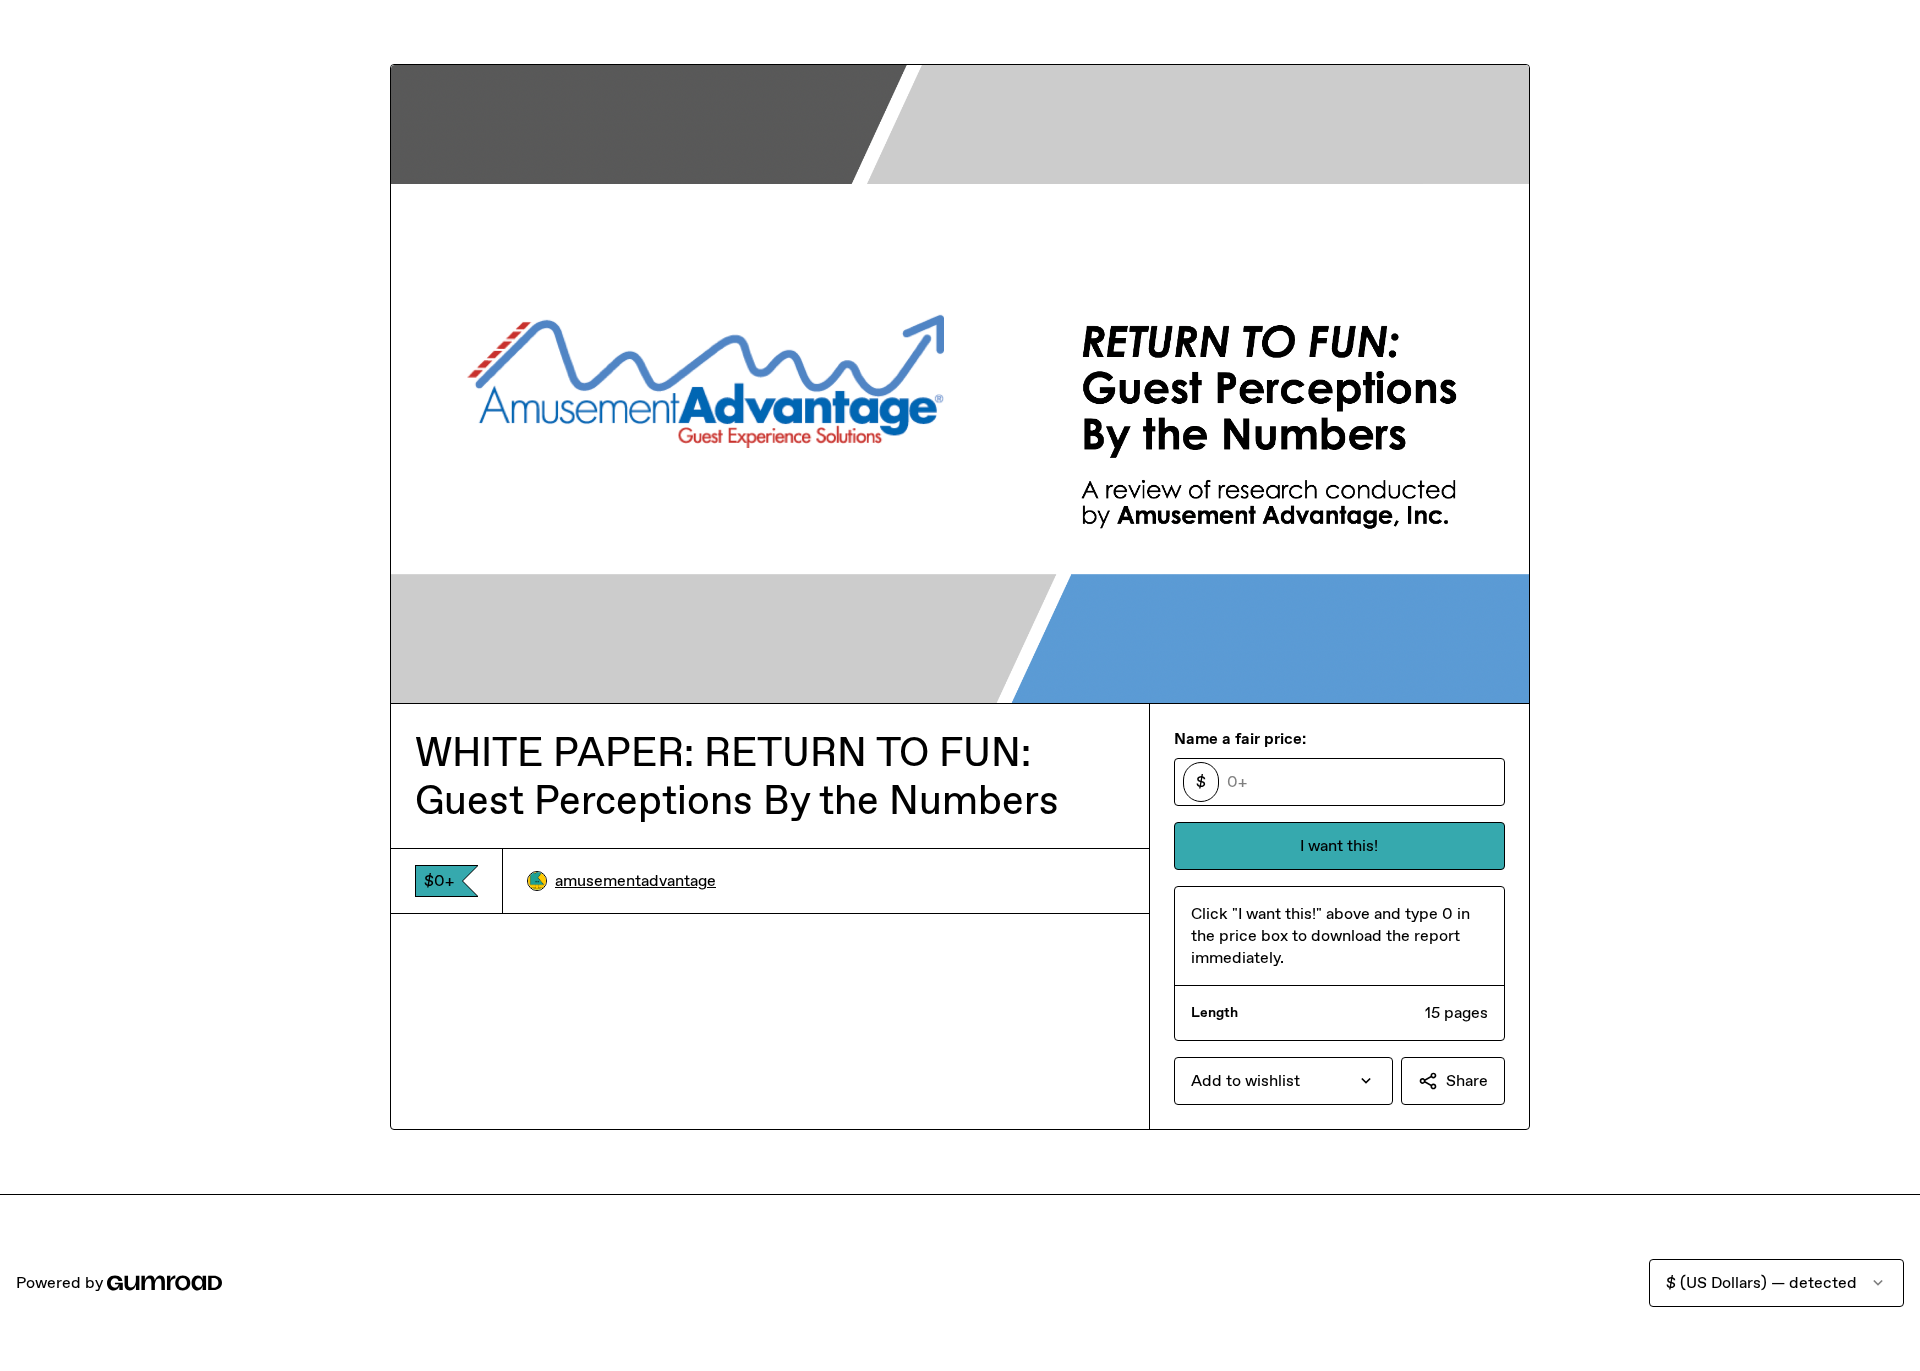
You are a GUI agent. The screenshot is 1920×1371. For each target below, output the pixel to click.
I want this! (1339, 845)
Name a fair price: (1240, 738)
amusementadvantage (635, 880)
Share (1467, 1080)
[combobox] (1283, 1081)
